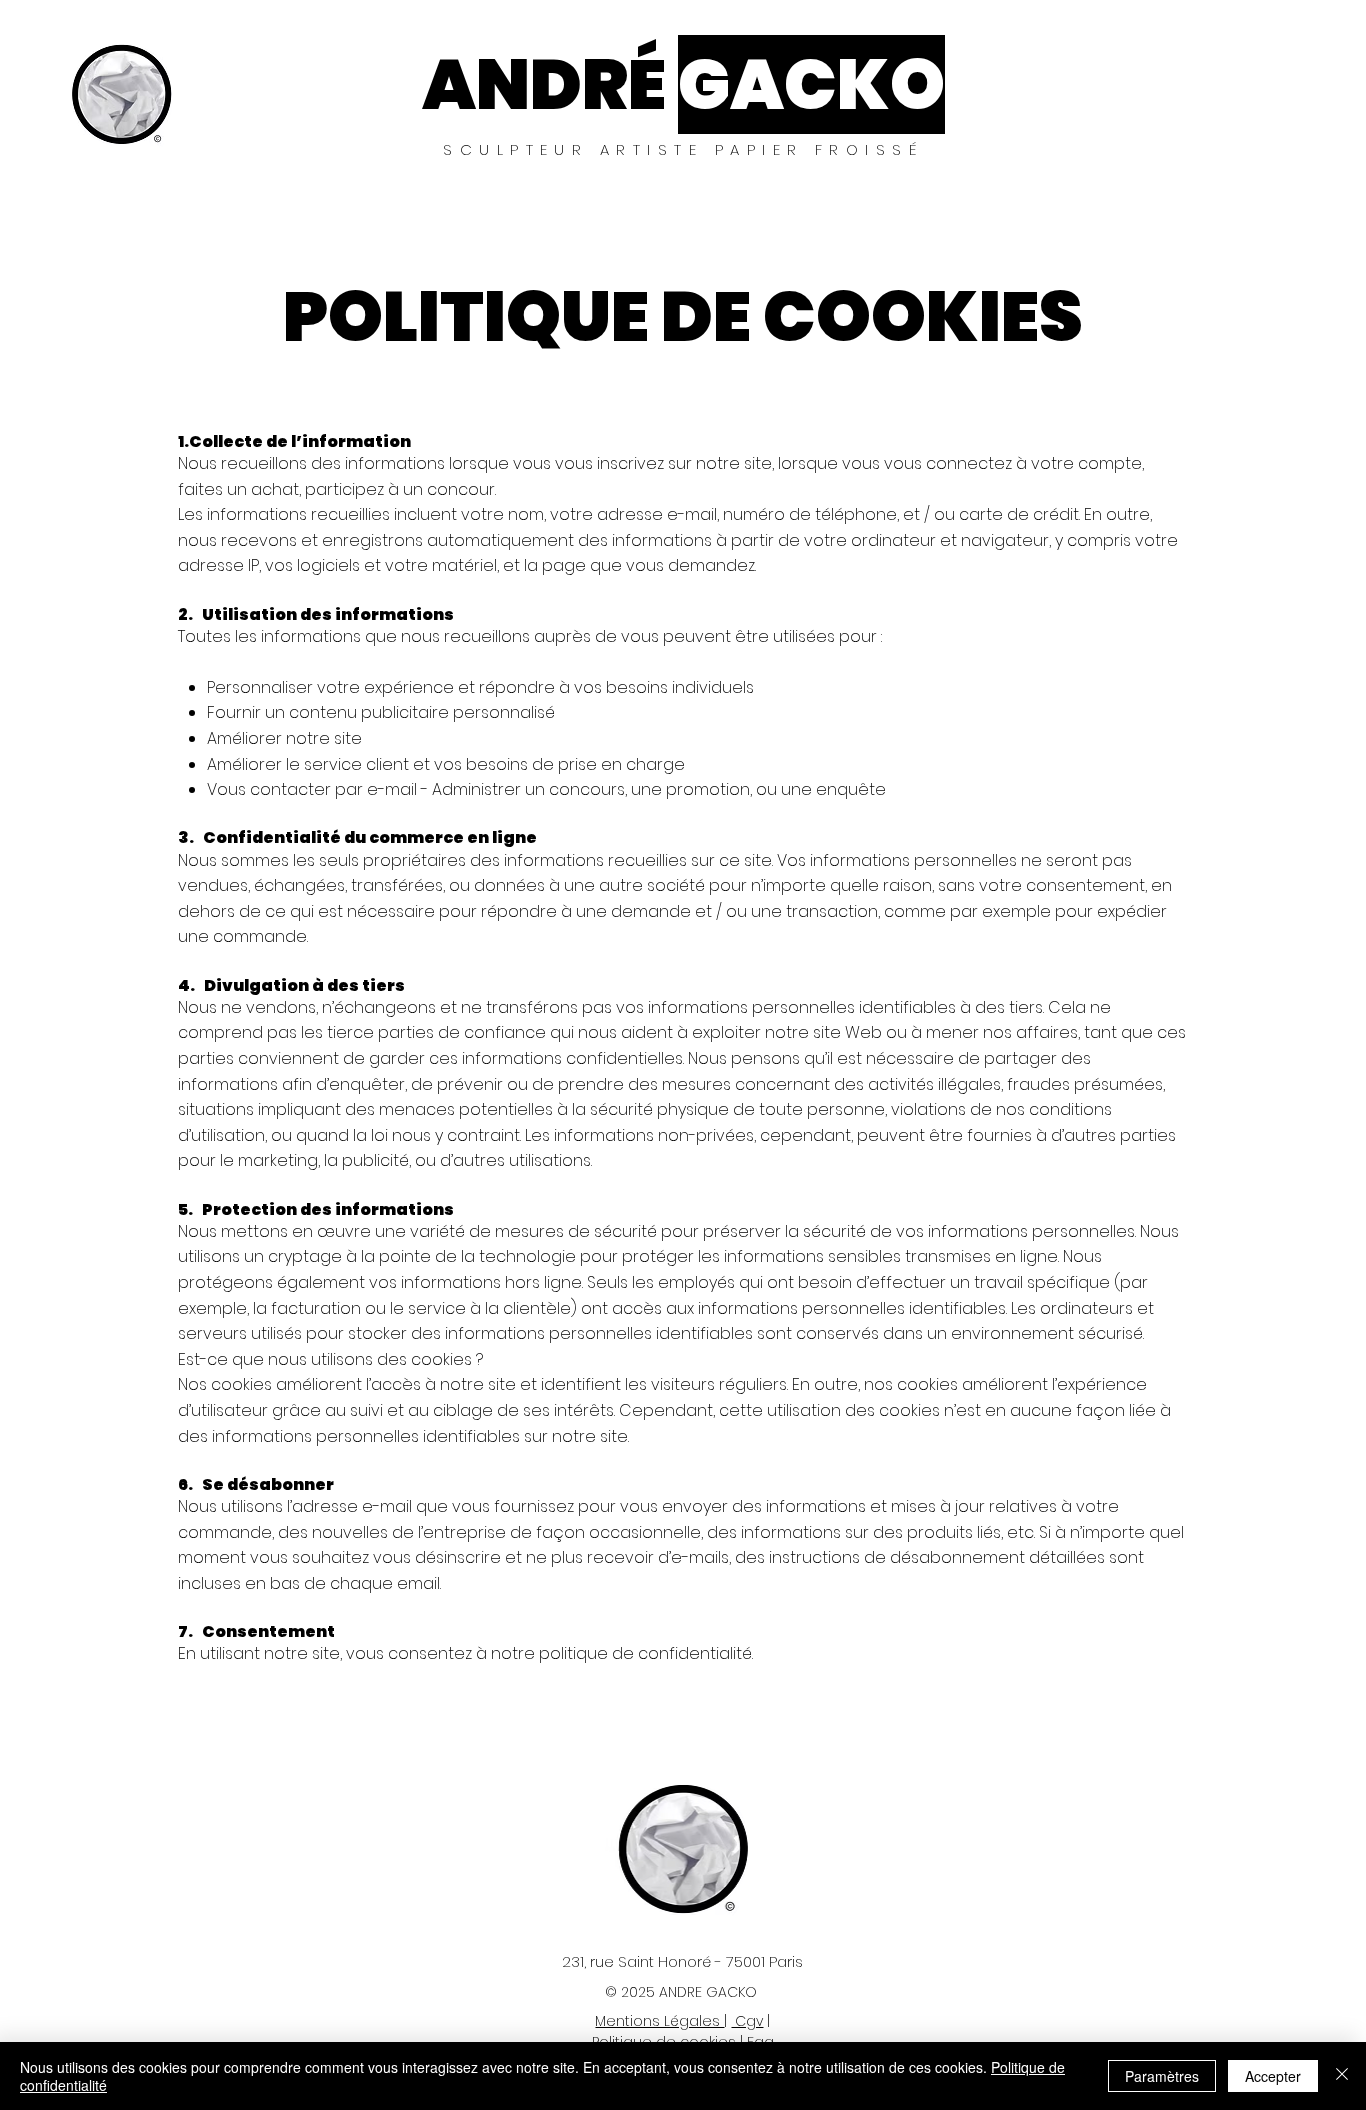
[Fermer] (1342, 2076)
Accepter (1273, 2076)
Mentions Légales (659, 2021)
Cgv (747, 2021)
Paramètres (1162, 2076)
